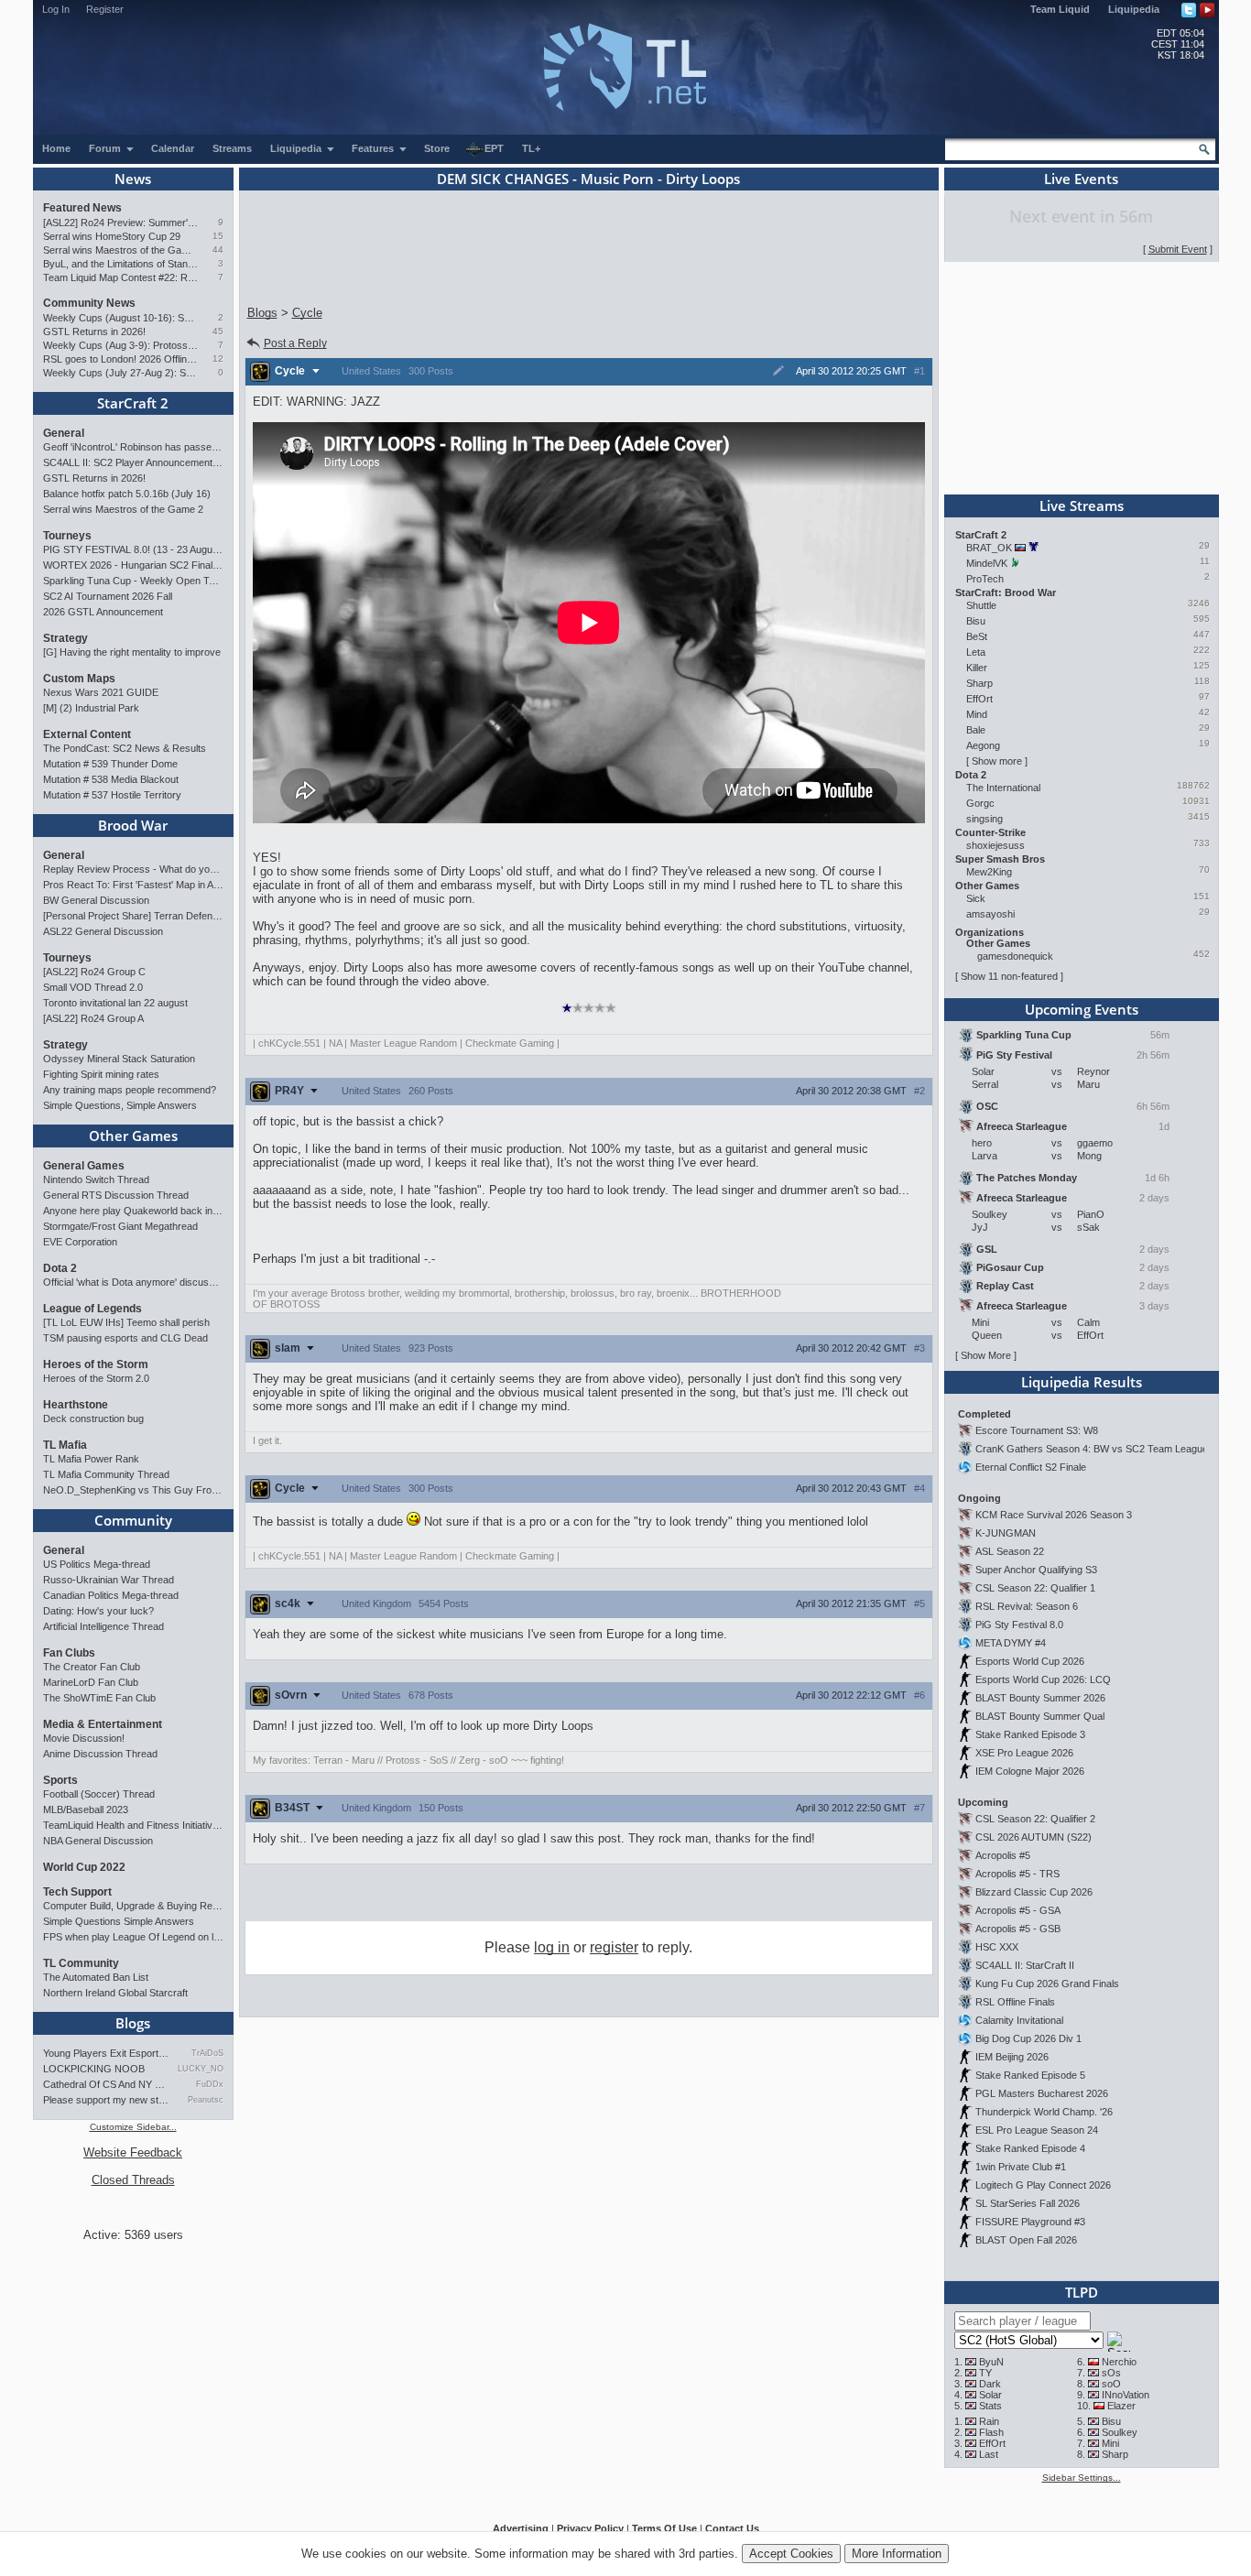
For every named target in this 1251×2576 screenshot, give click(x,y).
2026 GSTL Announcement (103, 612)
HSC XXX (997, 1947)
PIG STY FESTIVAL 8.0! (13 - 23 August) (133, 549)
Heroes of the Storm (96, 1364)
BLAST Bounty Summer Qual (1040, 1716)
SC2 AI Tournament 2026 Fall (108, 596)
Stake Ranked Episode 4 (1030, 2148)
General (64, 433)
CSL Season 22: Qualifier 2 (1035, 1819)
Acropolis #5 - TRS (1017, 1874)
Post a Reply (295, 343)
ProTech (985, 579)
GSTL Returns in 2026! (94, 332)
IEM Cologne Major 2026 (1030, 1771)
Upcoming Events (1082, 1009)
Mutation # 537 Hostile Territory (112, 795)
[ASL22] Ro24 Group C (94, 972)
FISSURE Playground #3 (1030, 2222)
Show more (997, 761)
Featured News (82, 208)
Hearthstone (76, 1405)
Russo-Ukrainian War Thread (109, 1580)
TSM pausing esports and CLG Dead (125, 1338)
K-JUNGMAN (1006, 1533)
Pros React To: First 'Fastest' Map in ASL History (133, 885)
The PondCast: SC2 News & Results (125, 748)
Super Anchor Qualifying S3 (1036, 1570)
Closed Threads (133, 2180)
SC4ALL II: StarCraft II (1025, 1965)
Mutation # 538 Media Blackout (111, 779)
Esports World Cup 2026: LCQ (1043, 1679)
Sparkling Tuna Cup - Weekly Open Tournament (133, 581)
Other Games (133, 1136)
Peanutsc (205, 2100)
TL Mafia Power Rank (91, 1459)
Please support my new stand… (106, 2100)
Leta (976, 652)
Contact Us (732, 2528)
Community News (89, 303)
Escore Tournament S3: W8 (1037, 1430)
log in (552, 1947)
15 (218, 236)
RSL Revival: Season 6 (1027, 1606)
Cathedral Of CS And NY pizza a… (106, 2084)
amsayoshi (990, 914)
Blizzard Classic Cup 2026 (1034, 1892)
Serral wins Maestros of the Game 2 (120, 250)
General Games (84, 1166)
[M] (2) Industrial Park (91, 708)
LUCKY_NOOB (200, 2069)
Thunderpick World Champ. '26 (1044, 2112)
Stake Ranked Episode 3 (1030, 1734)
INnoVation (1126, 2395)
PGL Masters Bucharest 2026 (1042, 2093)
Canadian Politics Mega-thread (111, 1595)
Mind (977, 714)
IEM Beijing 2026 (1012, 2057)
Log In (56, 9)
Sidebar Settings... (1082, 2478)
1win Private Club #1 (1021, 2167)
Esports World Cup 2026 (1030, 1661)
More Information (897, 2554)
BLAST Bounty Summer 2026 (1040, 1698)
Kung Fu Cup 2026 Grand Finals (1047, 1984)
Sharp (979, 683)
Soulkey (1120, 2432)
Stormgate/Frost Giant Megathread (120, 1226)
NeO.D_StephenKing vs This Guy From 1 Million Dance (133, 1490)
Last (989, 2454)
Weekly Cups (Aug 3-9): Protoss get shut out (120, 345)
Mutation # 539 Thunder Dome (110, 764)
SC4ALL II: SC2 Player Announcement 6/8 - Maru (133, 462)
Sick (976, 898)
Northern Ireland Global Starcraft (115, 1993)
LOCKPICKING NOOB (94, 2069)
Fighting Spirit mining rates (101, 1074)
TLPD (1082, 2292)
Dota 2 (60, 1268)
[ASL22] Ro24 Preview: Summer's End (120, 223)
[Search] (1204, 149)
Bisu (976, 621)
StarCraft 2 (133, 403)
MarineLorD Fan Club (91, 1682)
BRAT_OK (989, 548)
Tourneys (67, 536)
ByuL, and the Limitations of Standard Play (120, 264)
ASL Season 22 (1010, 1551)
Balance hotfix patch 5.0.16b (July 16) (127, 494)
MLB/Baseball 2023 (86, 1810)
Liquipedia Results (1082, 1382)
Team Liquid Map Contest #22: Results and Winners (120, 277)
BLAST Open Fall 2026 (1026, 2240)
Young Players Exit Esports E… (106, 2053)
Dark (990, 2384)
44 (218, 250)
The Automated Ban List (96, 1977)
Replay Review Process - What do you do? (133, 869)
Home (56, 148)
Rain (989, 2421)
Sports (60, 1780)
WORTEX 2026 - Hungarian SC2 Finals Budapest (133, 565)
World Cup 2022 (84, 1867)
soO (1111, 2384)
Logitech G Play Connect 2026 (1043, 2185)
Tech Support (77, 1892)
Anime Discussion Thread (100, 1754)
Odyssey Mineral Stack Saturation (119, 1059)
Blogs (133, 2023)
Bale (976, 730)
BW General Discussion (96, 900)
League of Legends (92, 1309)
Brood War (133, 825)
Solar (990, 2395)
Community (133, 1520)
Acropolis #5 (1003, 1855)
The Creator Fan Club (92, 1667)
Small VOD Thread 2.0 (93, 987)
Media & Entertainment (103, 1724)
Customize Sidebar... (133, 2127)
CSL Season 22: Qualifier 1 (1035, 1588)
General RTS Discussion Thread (116, 1195)
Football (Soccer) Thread (99, 1794)
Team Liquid (1060, 9)
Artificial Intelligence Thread (103, 1626)
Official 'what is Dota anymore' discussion (133, 1282)
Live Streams (1082, 505)
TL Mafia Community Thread (106, 1474)
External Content (87, 734)
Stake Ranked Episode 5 (1030, 2075)
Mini (1110, 2443)
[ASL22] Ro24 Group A (93, 1018)
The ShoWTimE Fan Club (99, 1698)
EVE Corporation (80, 1242)
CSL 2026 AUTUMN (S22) (1033, 1837)
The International (1003, 788)
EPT (494, 148)
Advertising (521, 2528)
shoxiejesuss (995, 845)
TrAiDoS (207, 2053)
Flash (991, 2432)
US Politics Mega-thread (97, 1564)
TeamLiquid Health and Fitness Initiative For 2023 (133, 1825)
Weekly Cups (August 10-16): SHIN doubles (120, 318)
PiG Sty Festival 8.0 (1019, 1625)
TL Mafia (65, 1445)
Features (374, 148)
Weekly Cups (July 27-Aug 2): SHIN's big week (120, 373)
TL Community (81, 1963)
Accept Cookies (791, 2554)
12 (218, 359)
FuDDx (209, 2084)
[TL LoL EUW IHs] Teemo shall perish (126, 1322)
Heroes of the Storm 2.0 (96, 1378)
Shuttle (981, 605)
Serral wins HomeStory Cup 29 (112, 236)
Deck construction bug (93, 1418)
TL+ (531, 148)
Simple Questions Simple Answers (119, 1921)
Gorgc (980, 803)
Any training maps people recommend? (130, 1090)
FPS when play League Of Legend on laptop (133, 1937)
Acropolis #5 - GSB (1018, 1929)
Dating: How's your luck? (98, 1611)
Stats (990, 2406)
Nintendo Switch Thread (96, 1179)
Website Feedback (133, 2152)
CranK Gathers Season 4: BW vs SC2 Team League (1092, 1449)
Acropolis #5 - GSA (1018, 1910)
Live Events (1081, 179)
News (133, 179)
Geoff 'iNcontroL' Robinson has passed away (133, 447)
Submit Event (1178, 249)
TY (985, 2373)
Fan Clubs (69, 1653)
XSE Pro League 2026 (1024, 1753)
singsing (984, 819)
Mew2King (989, 872)
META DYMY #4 (1011, 1643)
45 (218, 331)
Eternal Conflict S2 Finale (1031, 1467)
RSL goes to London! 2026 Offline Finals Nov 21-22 (120, 359)
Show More (986, 1355)
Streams (232, 148)
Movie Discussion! (84, 1738)
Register (105, 9)
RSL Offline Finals (1015, 2002)
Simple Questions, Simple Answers (120, 1105)
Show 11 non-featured (1009, 976)
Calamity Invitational (1019, 2020)
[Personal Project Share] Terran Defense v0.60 (133, 916)
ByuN (991, 2362)
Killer (977, 668)
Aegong (983, 745)
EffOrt (979, 699)
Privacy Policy (590, 2528)
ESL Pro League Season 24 (1037, 2130)
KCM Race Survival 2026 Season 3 (1054, 1515)
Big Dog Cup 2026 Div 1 (1028, 2038)
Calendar (173, 148)
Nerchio (1119, 2362)
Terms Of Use (664, 2528)
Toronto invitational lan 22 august (115, 1003)
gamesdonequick (1015, 956)
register (614, 1947)
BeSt (977, 636)
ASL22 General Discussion (103, 931)
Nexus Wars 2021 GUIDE (101, 692)
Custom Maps (79, 679)
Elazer (1121, 2406)
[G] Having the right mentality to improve (132, 652)
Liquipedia (1134, 9)
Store (437, 148)
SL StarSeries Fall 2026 (1028, 2203)
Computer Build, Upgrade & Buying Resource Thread (133, 1906)
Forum (106, 148)
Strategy (65, 638)
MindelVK (987, 563)
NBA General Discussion (98, 1841)
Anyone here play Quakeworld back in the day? (133, 1211)
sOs (1111, 2373)
